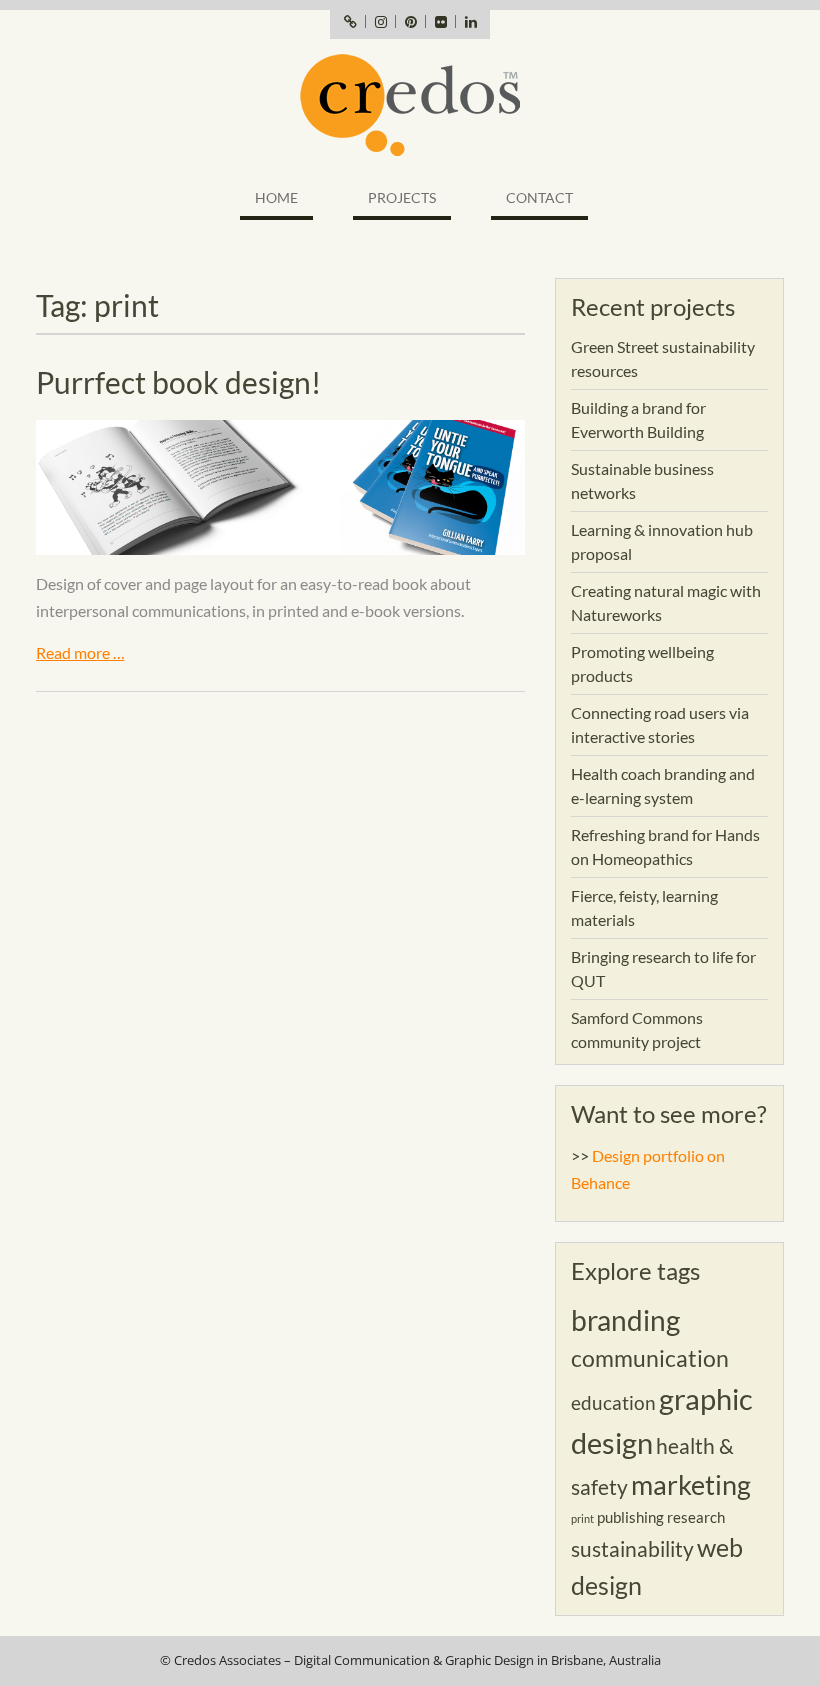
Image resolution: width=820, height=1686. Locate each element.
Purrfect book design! (178, 382)
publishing (630, 1517)
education (613, 1403)
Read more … (80, 652)
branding (625, 1320)
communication (650, 1358)
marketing (691, 1485)
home (276, 197)
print (582, 1518)
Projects (402, 197)
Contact (539, 197)
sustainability (632, 1549)
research (696, 1517)
